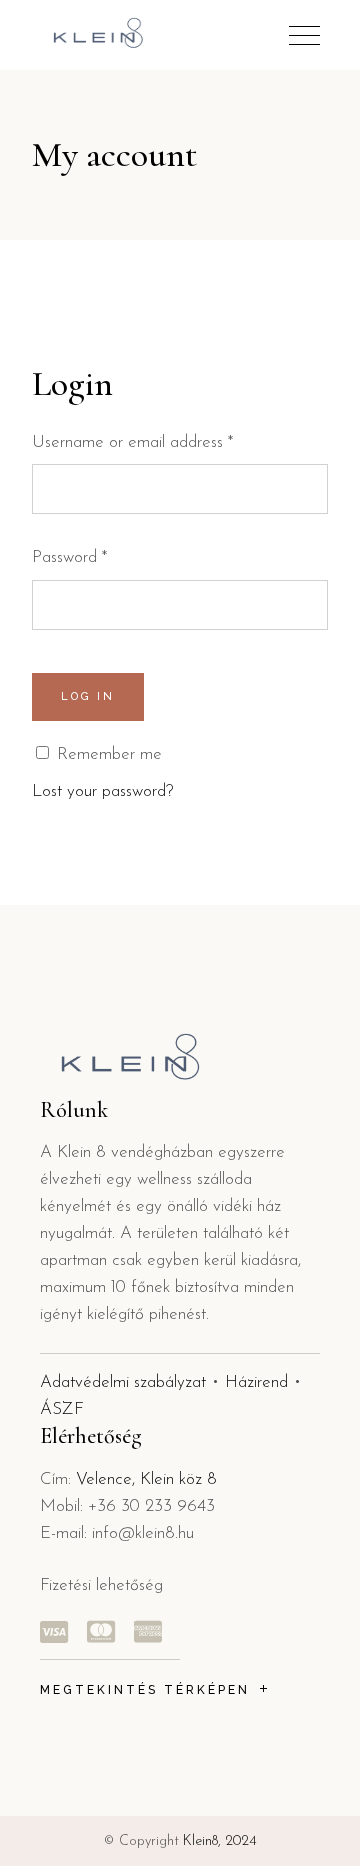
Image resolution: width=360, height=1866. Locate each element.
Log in (88, 696)
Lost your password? (102, 791)
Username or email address (132, 442)
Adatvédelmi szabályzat (123, 1382)
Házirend (256, 1382)
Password (69, 557)
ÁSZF (62, 1409)
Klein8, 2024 (220, 1841)
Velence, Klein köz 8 (146, 1479)
